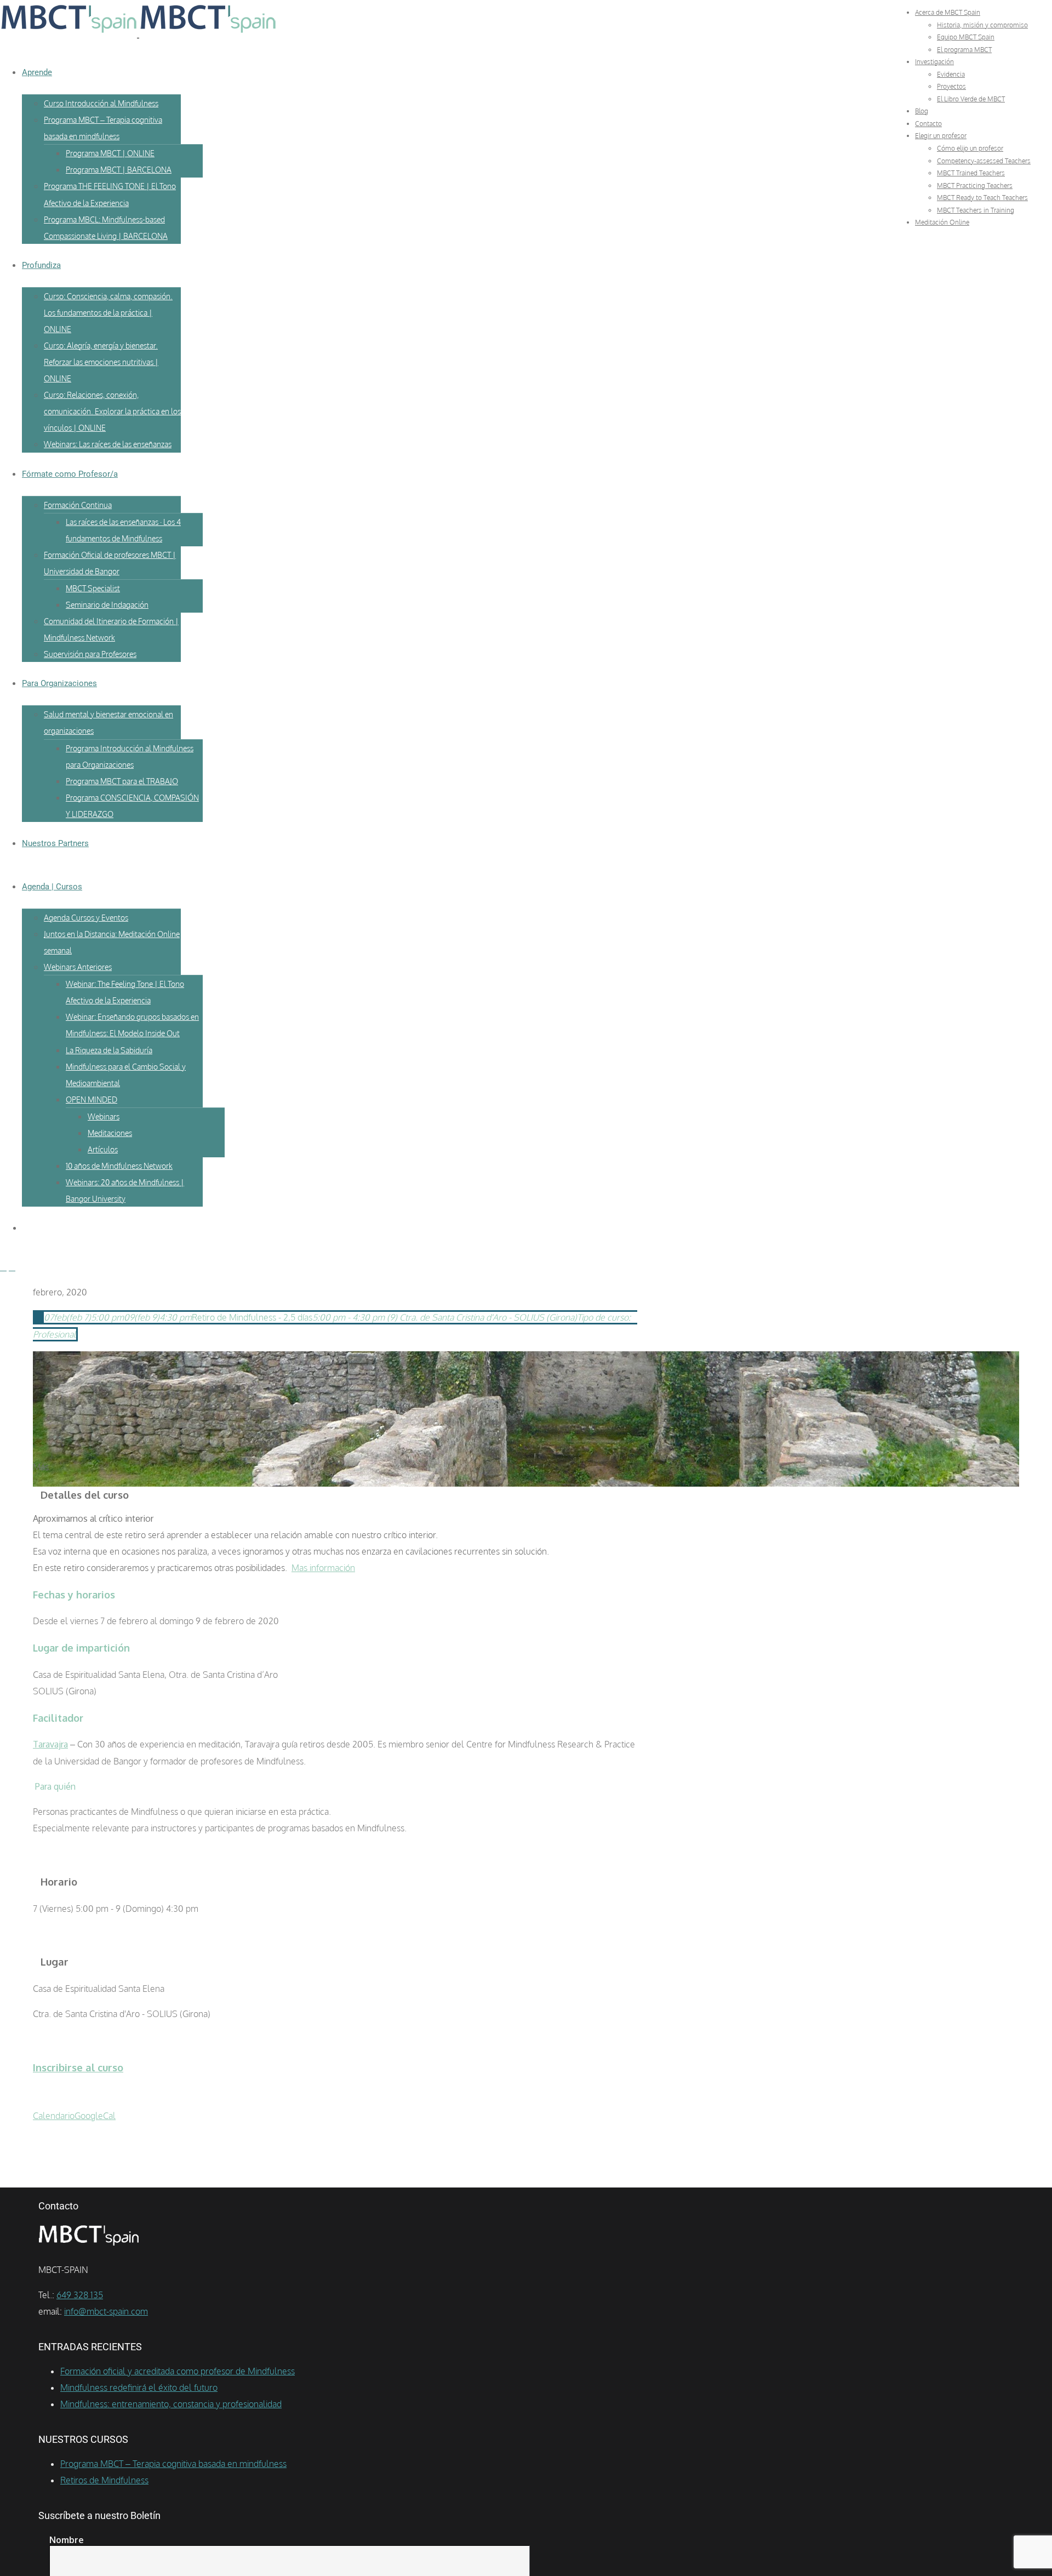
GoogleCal (95, 2116)
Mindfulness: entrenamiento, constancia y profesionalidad (171, 2404)
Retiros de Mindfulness (104, 2480)
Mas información (323, 1568)
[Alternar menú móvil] (3, 1267)
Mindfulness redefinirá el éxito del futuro (139, 2387)
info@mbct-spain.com (106, 2311)
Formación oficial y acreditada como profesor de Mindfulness (178, 2371)
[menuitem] (948, 12)
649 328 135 (80, 2295)
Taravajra (50, 1744)
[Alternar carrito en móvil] (12, 1267)
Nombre (67, 2540)
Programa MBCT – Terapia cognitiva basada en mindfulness (173, 2464)
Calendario (54, 2116)
